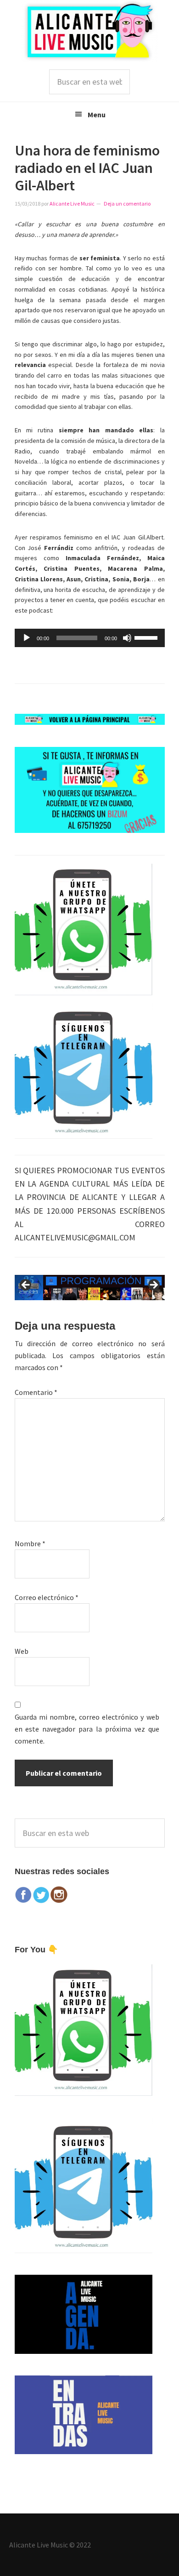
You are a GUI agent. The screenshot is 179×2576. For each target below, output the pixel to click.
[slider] (147, 637)
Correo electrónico (47, 1597)
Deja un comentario (127, 204)
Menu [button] (97, 115)
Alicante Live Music (89, 31)
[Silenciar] (127, 638)
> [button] (153, 1285)
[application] (90, 638)
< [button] (26, 1285)
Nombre (30, 1543)
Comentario (36, 1392)
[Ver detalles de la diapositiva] (90, 1288)
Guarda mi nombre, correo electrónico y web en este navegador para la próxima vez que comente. (87, 1729)
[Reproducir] (27, 638)
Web (22, 1651)
